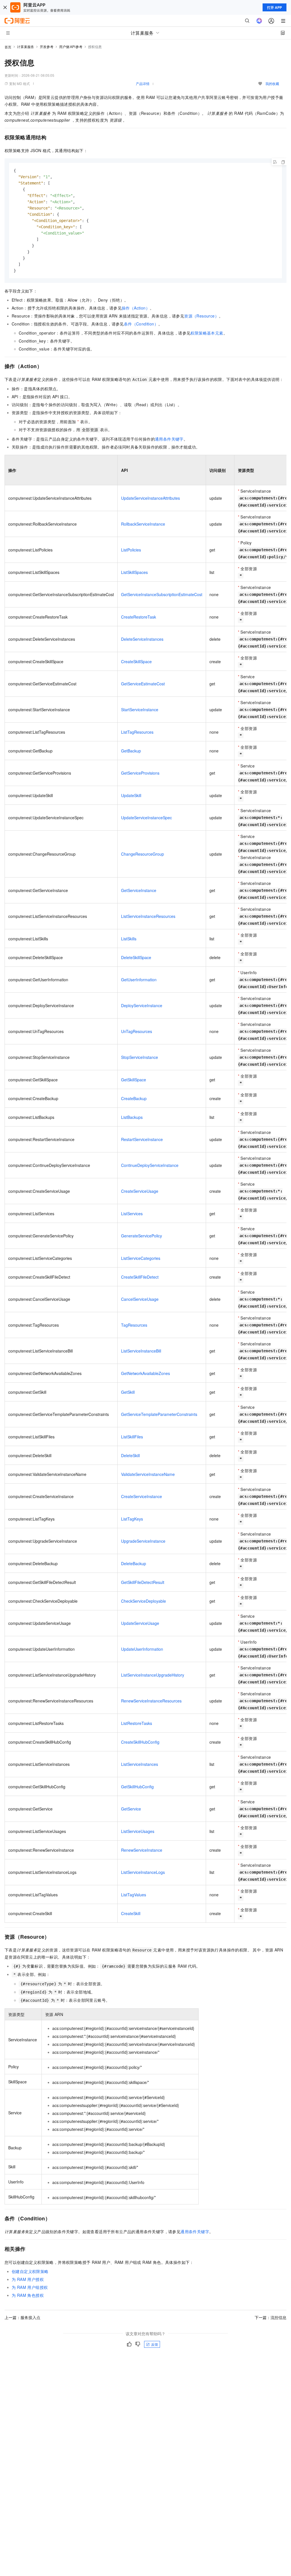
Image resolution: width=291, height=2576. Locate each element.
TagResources (134, 1325)
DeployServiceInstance (142, 1005)
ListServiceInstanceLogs (143, 1872)
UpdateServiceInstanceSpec (146, 818)
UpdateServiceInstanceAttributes (150, 498)
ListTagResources (137, 732)
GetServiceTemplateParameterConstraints (159, 1414)
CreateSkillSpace (136, 661)
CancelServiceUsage (140, 1299)
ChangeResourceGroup (143, 854)
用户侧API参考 (71, 46)
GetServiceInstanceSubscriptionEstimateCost (162, 594)
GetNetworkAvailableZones (145, 1373)
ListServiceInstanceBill (141, 1351)
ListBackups (132, 1117)
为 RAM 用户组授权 (30, 2287)
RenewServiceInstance (142, 1850)
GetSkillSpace (134, 1080)
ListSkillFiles (132, 1437)
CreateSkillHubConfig (140, 1742)
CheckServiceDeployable (144, 1601)
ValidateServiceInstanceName (148, 1474)
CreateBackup (134, 1098)
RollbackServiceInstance (143, 524)
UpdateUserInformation (142, 1649)
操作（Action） (136, 308)
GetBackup (131, 751)
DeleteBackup (134, 1563)
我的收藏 (272, 83)
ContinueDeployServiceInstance (150, 1165)
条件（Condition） (141, 324)
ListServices (132, 1214)
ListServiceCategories (141, 1258)
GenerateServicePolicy (142, 1236)
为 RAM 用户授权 (28, 2279)
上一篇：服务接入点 (22, 2317)
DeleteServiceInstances (142, 639)
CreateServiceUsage (140, 1191)
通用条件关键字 (169, 439)
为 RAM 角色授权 (28, 2295)
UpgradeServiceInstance (143, 1541)
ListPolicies (131, 550)
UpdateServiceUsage (140, 1623)
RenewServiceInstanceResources (151, 1701)
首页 (8, 47)
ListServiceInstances (140, 1764)
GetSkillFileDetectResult (143, 1582)
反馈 (155, 2344)
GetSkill (128, 1392)
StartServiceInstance (140, 710)
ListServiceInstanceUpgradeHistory (153, 1675)
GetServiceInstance (139, 890)
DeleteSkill (130, 1455)
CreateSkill (131, 1913)
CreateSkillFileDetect (140, 1277)
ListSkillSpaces (134, 572)
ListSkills (129, 939)
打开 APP (275, 7)
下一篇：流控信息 (271, 2317)
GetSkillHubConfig (137, 1787)
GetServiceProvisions (140, 773)
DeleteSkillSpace (136, 957)
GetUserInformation (139, 980)
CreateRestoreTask (139, 617)
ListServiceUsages (138, 1831)
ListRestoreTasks (137, 1723)
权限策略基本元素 (207, 333)
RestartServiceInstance (142, 1139)
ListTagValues (134, 1895)
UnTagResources (137, 1031)
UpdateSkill (131, 795)
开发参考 (47, 46)
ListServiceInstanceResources (148, 916)
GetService (131, 1809)
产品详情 (143, 83)
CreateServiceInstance (142, 1496)
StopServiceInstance (140, 1057)
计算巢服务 (26, 46)
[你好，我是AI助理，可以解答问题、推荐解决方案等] (259, 21)
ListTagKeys (132, 1519)
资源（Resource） (201, 316)
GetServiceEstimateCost (143, 684)
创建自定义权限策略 (30, 2271)
